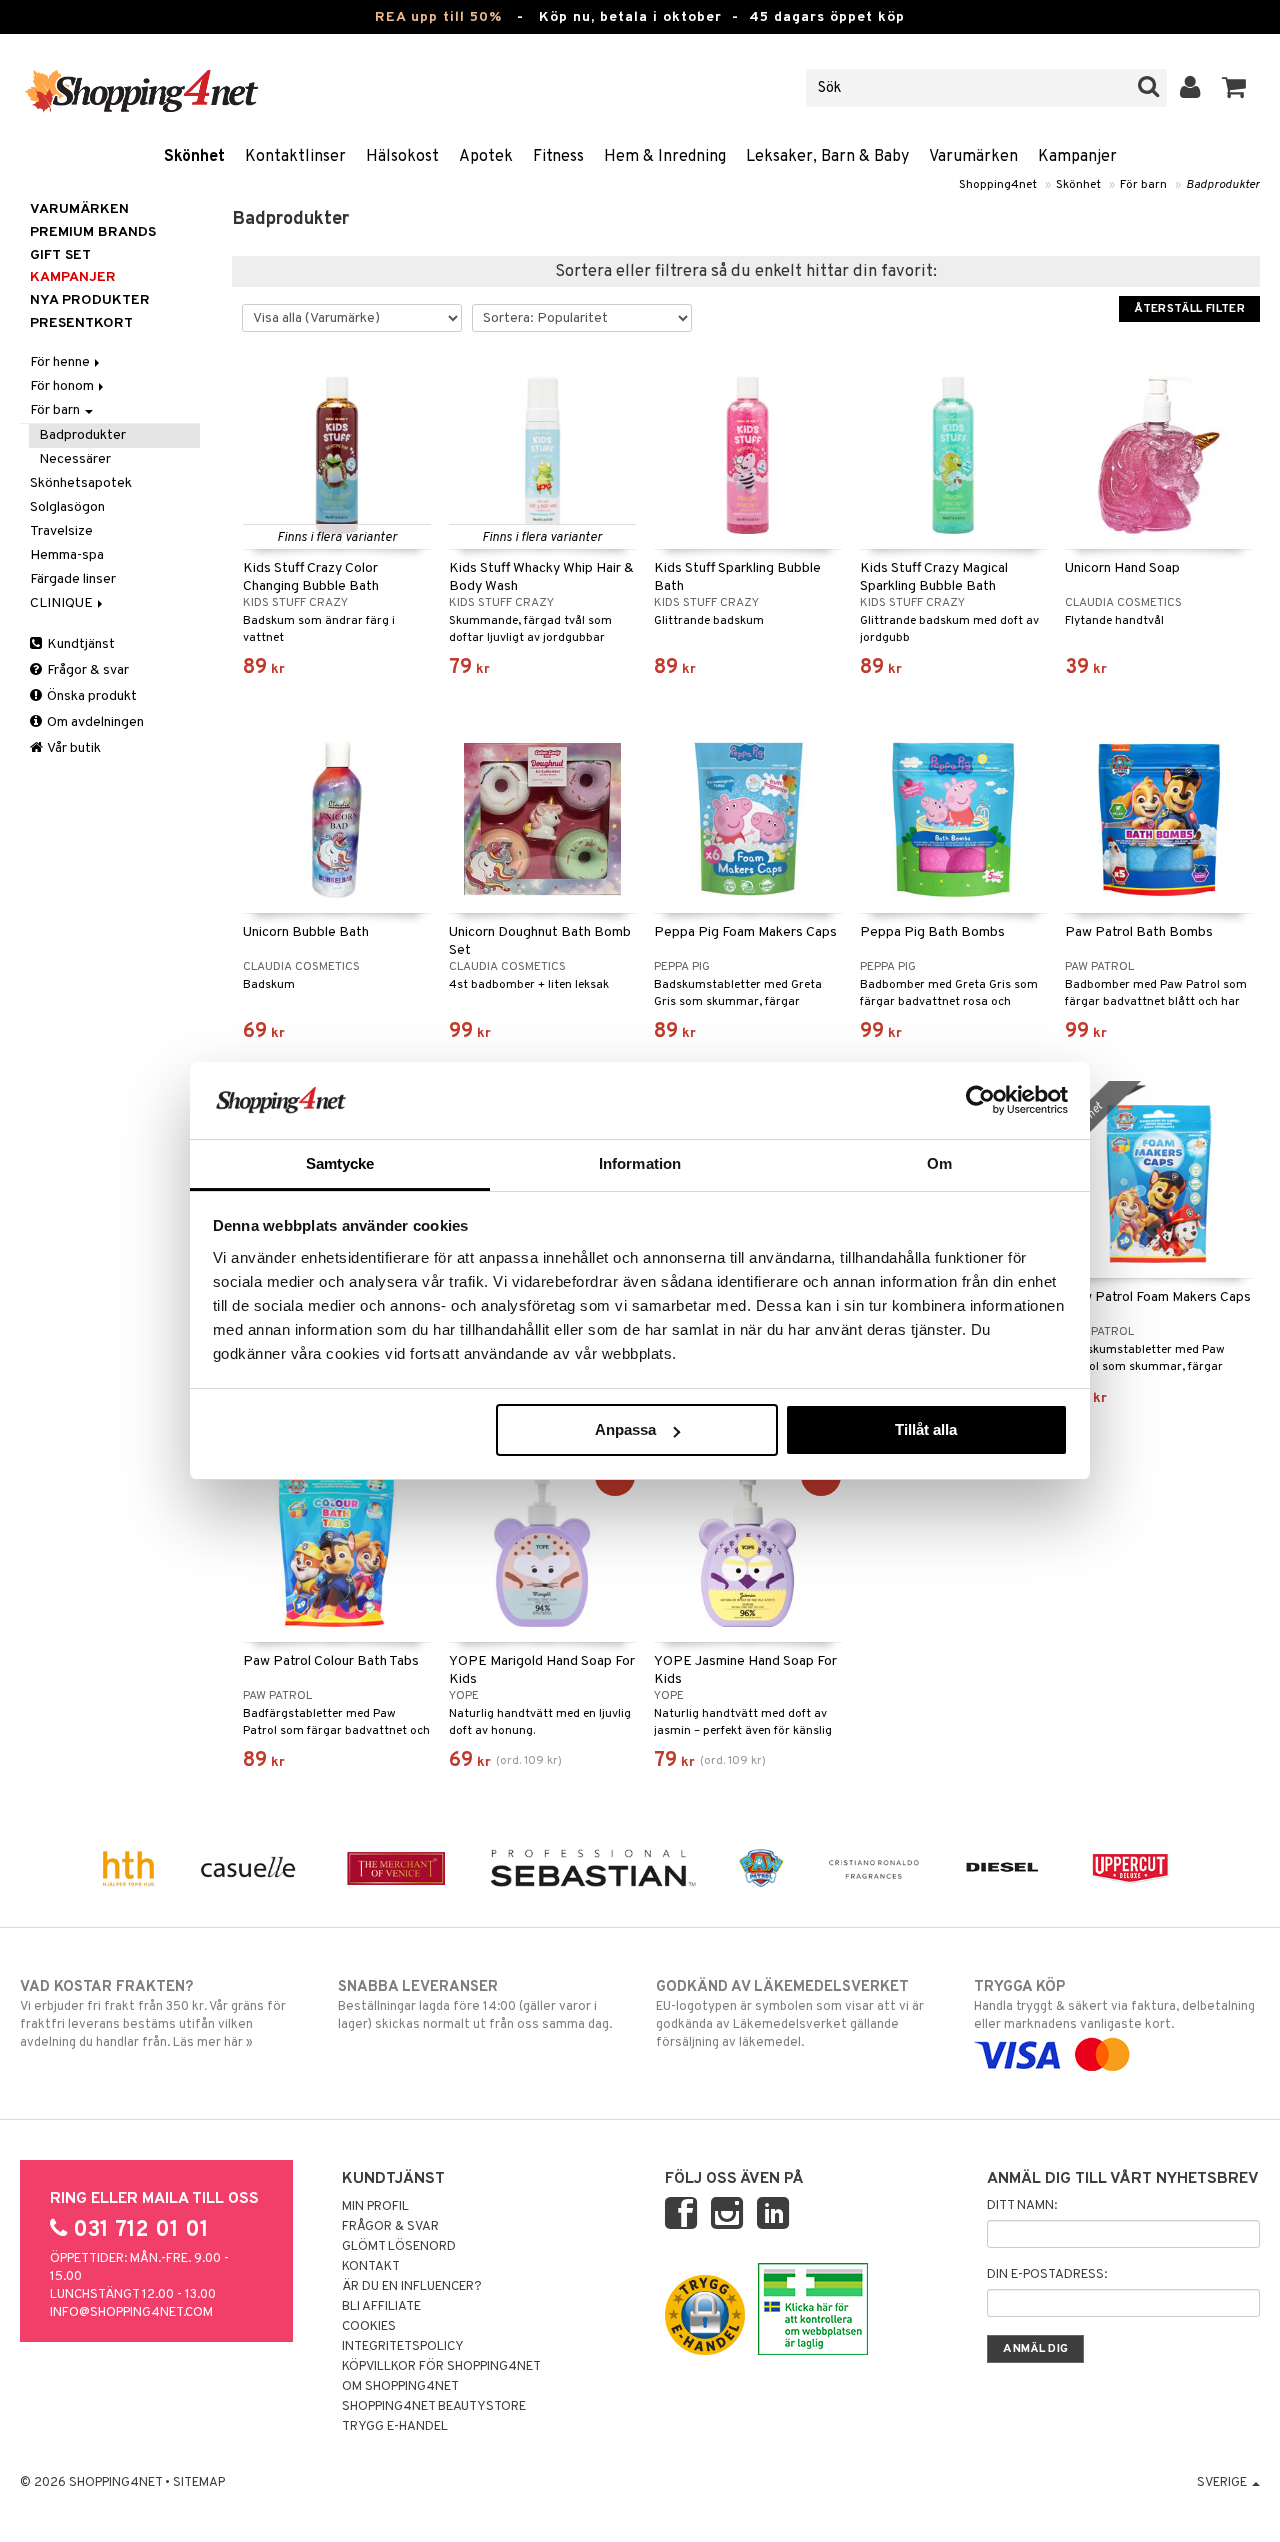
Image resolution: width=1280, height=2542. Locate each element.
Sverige (1223, 2483)
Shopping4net (998, 185)
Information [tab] (640, 1163)
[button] (1234, 88)
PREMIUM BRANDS (93, 232)
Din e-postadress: (1047, 2275)
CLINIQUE (63, 603)
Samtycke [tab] (340, 1163)
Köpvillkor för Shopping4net (441, 2367)
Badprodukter (1223, 185)
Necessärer (75, 459)
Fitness (558, 157)
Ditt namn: (1022, 2206)
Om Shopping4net (400, 2387)
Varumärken (973, 157)
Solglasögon (67, 507)
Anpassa (625, 1429)
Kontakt (371, 2267)
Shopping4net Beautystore (434, 2407)
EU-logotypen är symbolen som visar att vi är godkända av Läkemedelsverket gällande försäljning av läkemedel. (790, 2014)
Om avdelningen (94, 722)
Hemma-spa (67, 555)
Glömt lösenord (399, 2247)
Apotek (486, 157)
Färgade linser (73, 579)
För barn (1143, 185)
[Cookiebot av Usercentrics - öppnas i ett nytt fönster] (980, 1100)
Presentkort (81, 323)
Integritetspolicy (403, 2347)
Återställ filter (1189, 309)
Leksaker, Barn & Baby (827, 157)
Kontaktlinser (295, 157)
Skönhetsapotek (81, 483)
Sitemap (199, 2483)
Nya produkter (90, 300)
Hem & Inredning (665, 157)
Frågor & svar (86, 670)
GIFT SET (60, 255)
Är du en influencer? (412, 2287)
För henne (61, 362)
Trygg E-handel (395, 2427)
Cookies (369, 2327)
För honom (63, 386)
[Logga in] (1190, 88)
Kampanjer (1077, 157)
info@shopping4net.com (131, 2313)
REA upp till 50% (438, 17)
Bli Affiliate (381, 2307)
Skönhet (194, 157)
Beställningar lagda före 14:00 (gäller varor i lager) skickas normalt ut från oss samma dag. (475, 2005)
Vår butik (73, 748)
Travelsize (61, 531)
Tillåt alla (926, 1429)
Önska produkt (90, 696)
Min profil (375, 2207)
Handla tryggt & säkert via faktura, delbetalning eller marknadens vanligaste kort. (1114, 2005)
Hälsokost (402, 157)
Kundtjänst (79, 644)
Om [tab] (939, 1163)
